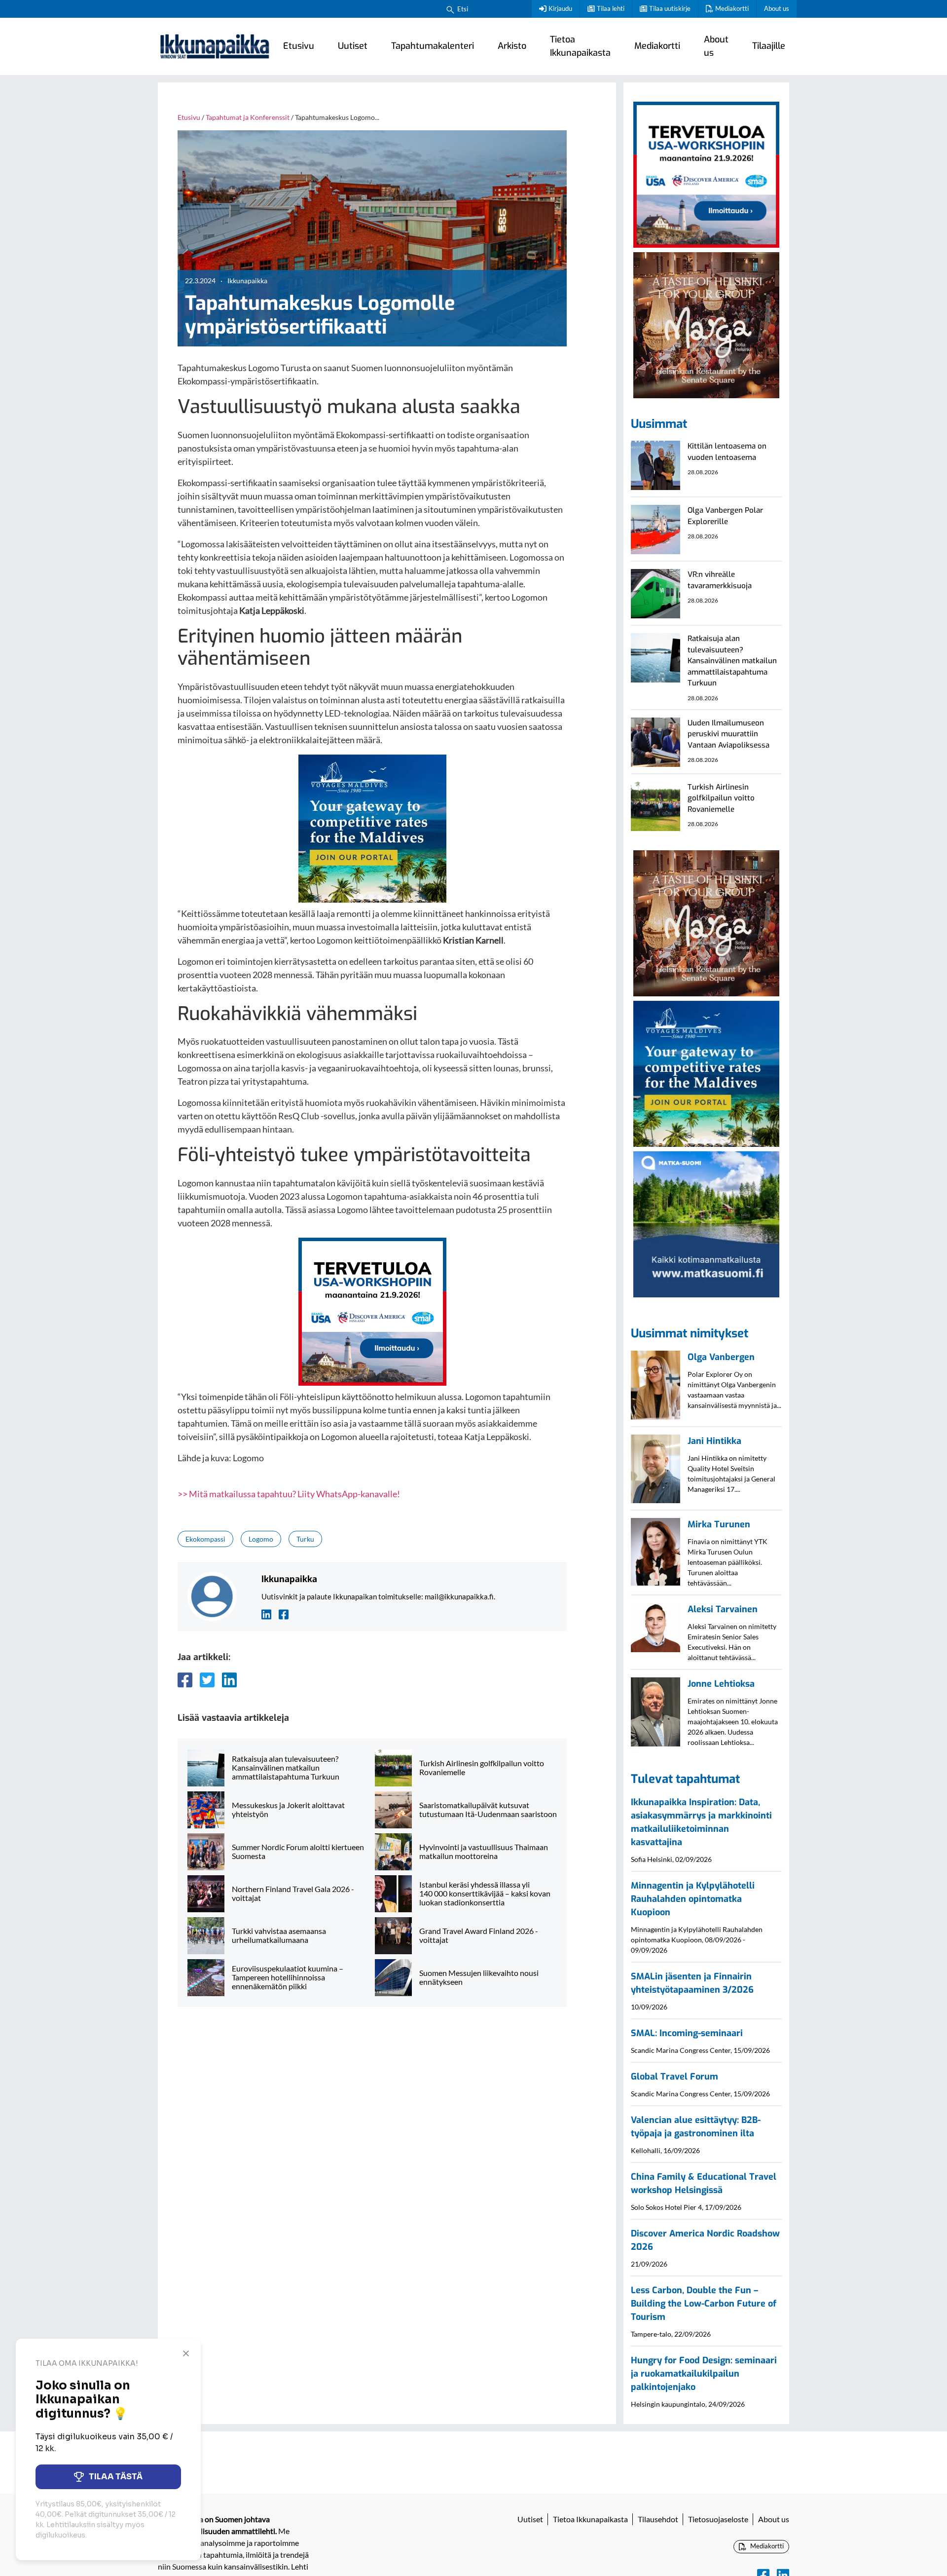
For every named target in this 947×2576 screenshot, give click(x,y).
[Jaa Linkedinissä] (229, 1680)
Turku (305, 1539)
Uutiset (353, 46)
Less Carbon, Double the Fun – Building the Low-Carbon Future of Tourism (704, 2304)
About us (777, 8)
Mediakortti (732, 8)
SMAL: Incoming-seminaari (687, 2033)
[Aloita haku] (450, 9)
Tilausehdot (658, 2519)
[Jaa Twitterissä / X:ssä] (207, 1680)
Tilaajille (769, 46)
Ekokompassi (205, 1539)
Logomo (261, 1539)
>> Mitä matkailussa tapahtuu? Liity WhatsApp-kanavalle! (289, 1494)
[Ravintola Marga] (706, 324)
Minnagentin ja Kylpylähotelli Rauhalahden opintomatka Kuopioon (693, 1899)
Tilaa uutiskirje (670, 8)
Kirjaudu (560, 8)
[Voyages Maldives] (372, 827)
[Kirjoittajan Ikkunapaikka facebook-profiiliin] (284, 1613)
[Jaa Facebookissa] (185, 1680)
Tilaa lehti (611, 8)
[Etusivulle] (215, 46)
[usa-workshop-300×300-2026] (372, 1311)
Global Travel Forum (674, 2077)
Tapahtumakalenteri (433, 46)
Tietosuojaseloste (718, 2519)
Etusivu (299, 46)
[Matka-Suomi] (706, 1223)
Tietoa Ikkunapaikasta (580, 46)
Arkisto (512, 46)
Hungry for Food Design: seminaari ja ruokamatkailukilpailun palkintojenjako (704, 2374)
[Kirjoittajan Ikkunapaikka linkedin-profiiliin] (266, 1613)
